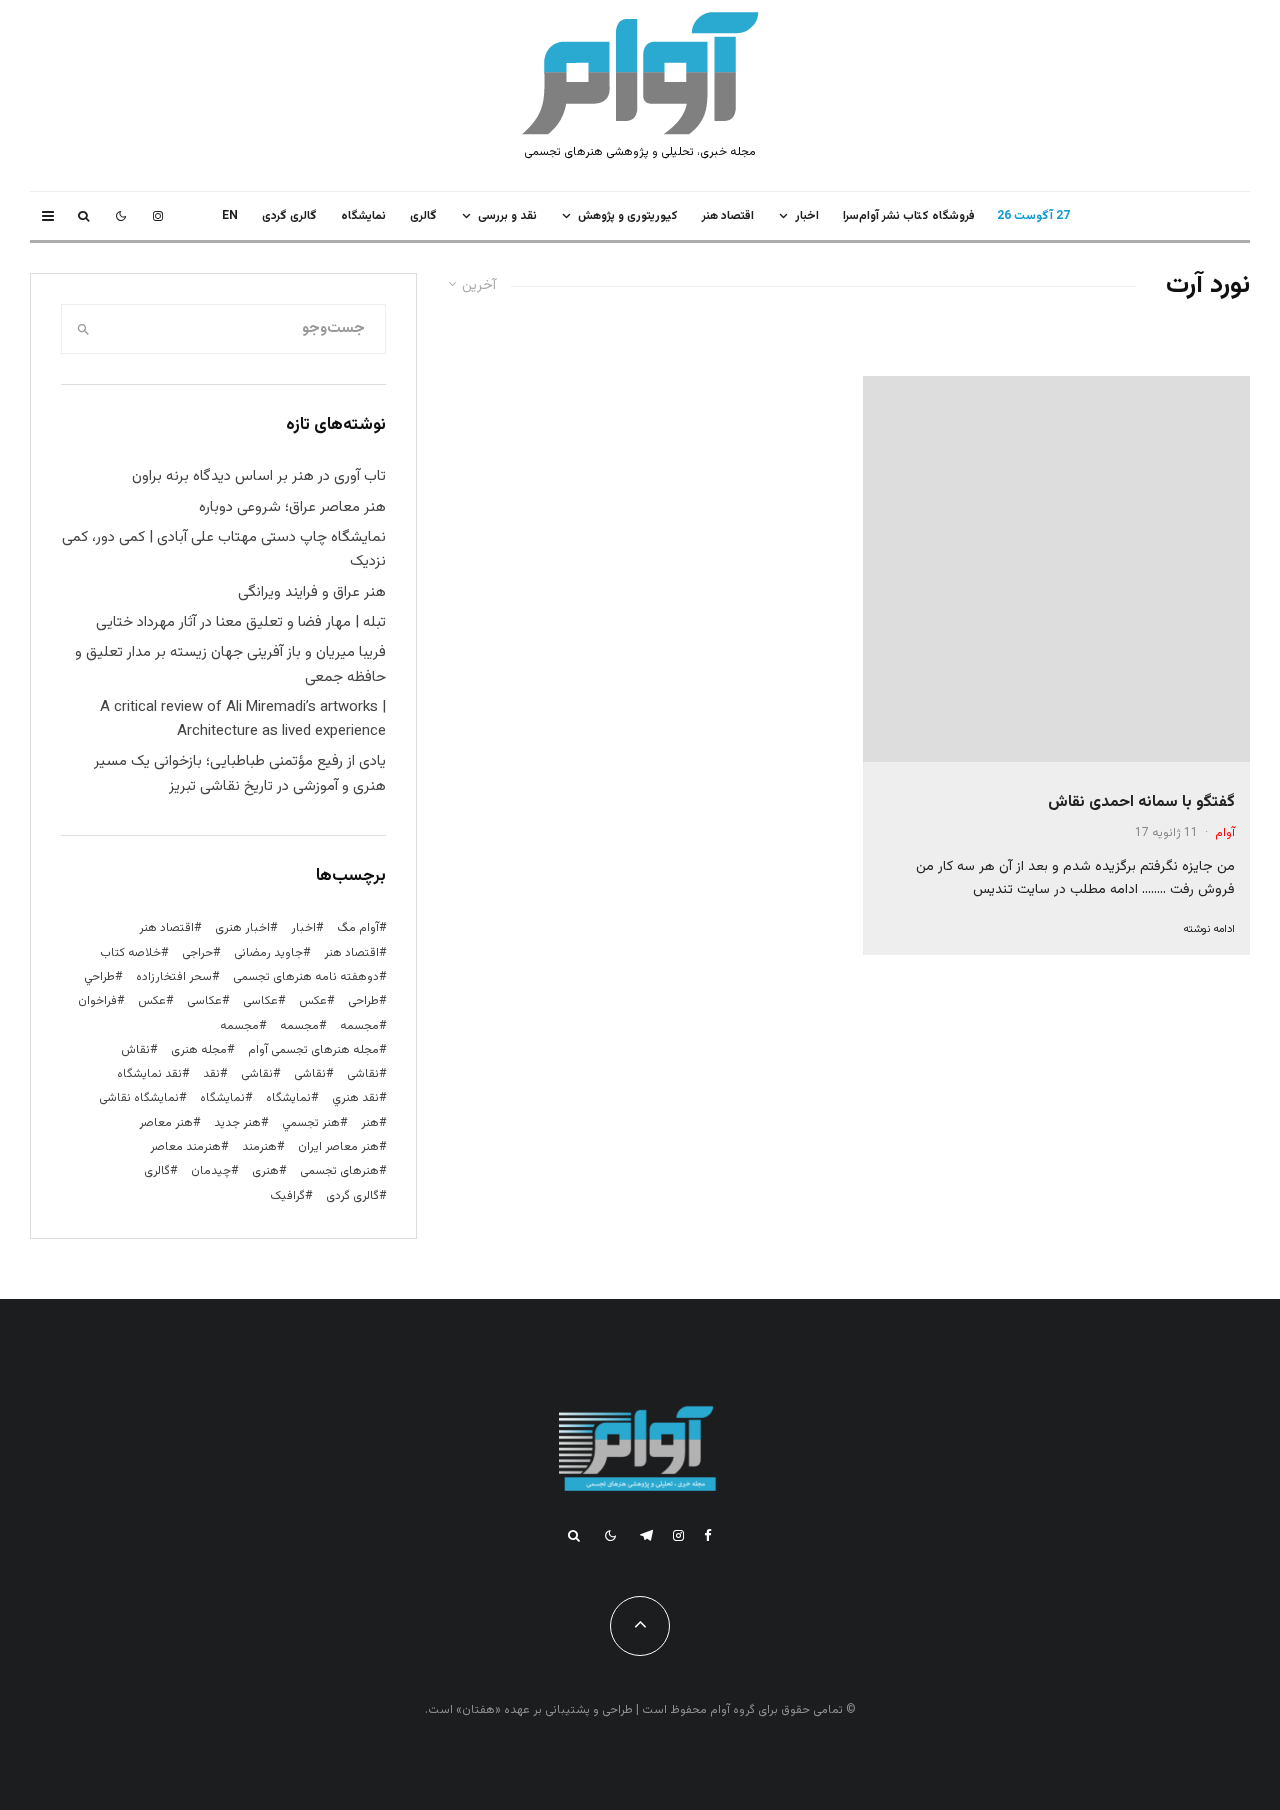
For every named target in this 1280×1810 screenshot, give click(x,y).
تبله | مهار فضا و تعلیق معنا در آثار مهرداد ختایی (241, 622)
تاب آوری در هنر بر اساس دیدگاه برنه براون (259, 476)
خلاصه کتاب (130, 953)
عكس (313, 1001)
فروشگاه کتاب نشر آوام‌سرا (909, 216)
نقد (211, 1074)
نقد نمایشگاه (149, 1074)
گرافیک (287, 1196)
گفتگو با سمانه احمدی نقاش (1141, 802)
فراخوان (97, 1001)
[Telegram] (646, 1535)
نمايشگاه (363, 216)
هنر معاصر (166, 1123)
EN (230, 216)
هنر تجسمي (311, 1123)
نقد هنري (355, 1098)
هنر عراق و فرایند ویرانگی (312, 592)
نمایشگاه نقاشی (139, 1098)
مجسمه (359, 1026)
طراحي (99, 977)
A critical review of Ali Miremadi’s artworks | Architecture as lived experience (243, 719)
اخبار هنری (242, 928)
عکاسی (260, 1001)
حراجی (197, 953)
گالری (423, 216)
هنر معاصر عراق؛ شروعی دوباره (292, 507)
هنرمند (259, 1147)
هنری (265, 1171)
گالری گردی (289, 216)
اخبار (807, 216)
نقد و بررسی (507, 216)
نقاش (135, 1050)
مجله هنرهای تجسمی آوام (313, 1050)
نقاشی (363, 1074)
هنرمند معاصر (185, 1147)
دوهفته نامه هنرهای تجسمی (306, 977)
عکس (152, 1001)
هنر (370, 1123)
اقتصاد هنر (728, 216)
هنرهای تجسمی (339, 1171)
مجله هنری (199, 1050)
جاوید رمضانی (268, 953)
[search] (83, 329)
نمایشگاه (222, 1098)
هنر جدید (237, 1123)
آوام (1225, 833)
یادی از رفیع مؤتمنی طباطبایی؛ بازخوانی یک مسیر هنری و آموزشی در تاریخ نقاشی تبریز (240, 773)
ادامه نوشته (1209, 929)
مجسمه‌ (239, 1026)
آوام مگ (358, 928)
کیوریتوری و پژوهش (628, 216)
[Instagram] (158, 216)
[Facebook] (708, 1535)
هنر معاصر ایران (338, 1147)
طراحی (363, 1001)
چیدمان (211, 1171)
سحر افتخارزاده (174, 977)
